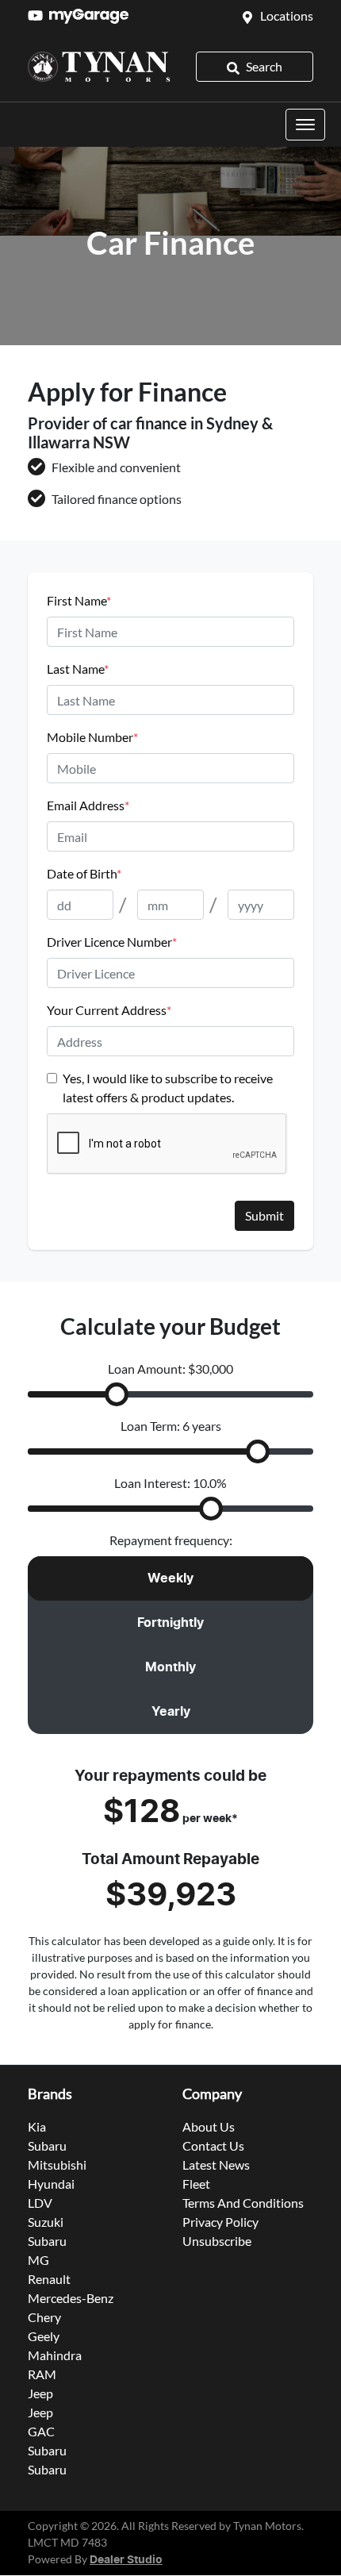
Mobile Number (92, 737)
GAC (41, 2431)
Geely (44, 2336)
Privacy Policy (220, 2222)
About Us (209, 2126)
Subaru (47, 2145)
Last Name (78, 669)
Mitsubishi (57, 2165)
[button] (305, 125)
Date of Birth (84, 873)
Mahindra (55, 2355)
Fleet (196, 2184)
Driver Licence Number (112, 942)
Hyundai (51, 2184)
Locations (287, 15)
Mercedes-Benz (71, 2298)
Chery (44, 2317)
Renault (49, 2279)
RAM (42, 2374)
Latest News (216, 2165)
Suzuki (46, 2222)
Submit (264, 1215)
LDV (40, 2203)
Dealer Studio (126, 2560)
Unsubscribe (217, 2241)
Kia (37, 2126)
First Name (79, 600)
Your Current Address (109, 1010)
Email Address (88, 805)
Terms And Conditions (243, 2203)
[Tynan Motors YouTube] (38, 15)
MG (38, 2260)
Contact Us (213, 2145)
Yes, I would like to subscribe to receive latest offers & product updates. (168, 1088)
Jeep (40, 2393)
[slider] (117, 1394)
